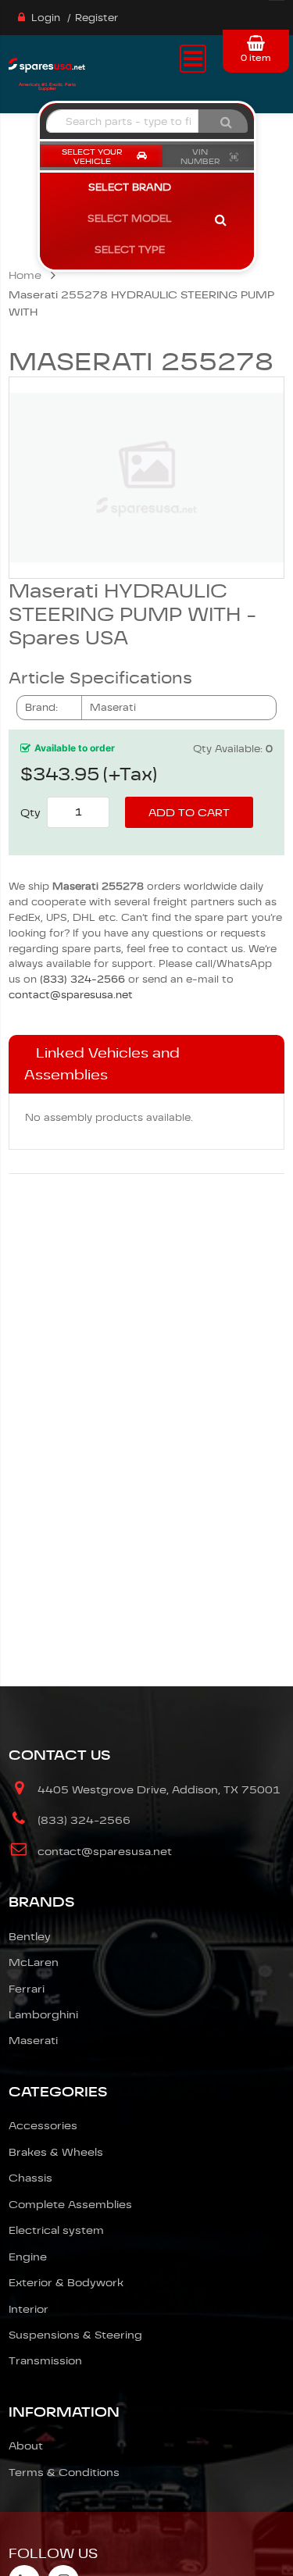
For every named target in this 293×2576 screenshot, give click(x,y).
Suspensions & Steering (75, 2335)
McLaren (34, 1962)
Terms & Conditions (64, 2472)
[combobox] (122, 121)
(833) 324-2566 (82, 979)
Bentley (30, 1936)
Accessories (43, 2125)
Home (25, 275)
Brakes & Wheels (56, 2152)
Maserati (33, 2040)
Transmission (45, 2360)
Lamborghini (43, 2014)
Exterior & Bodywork (66, 2282)
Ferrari (27, 1989)
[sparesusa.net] (47, 70)
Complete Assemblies (70, 2204)
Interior (29, 2309)
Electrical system (56, 2230)
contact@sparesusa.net (71, 995)
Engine (28, 2257)
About (26, 2446)
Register (96, 18)
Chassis (30, 2178)
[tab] (146, 1064)
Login (46, 18)
